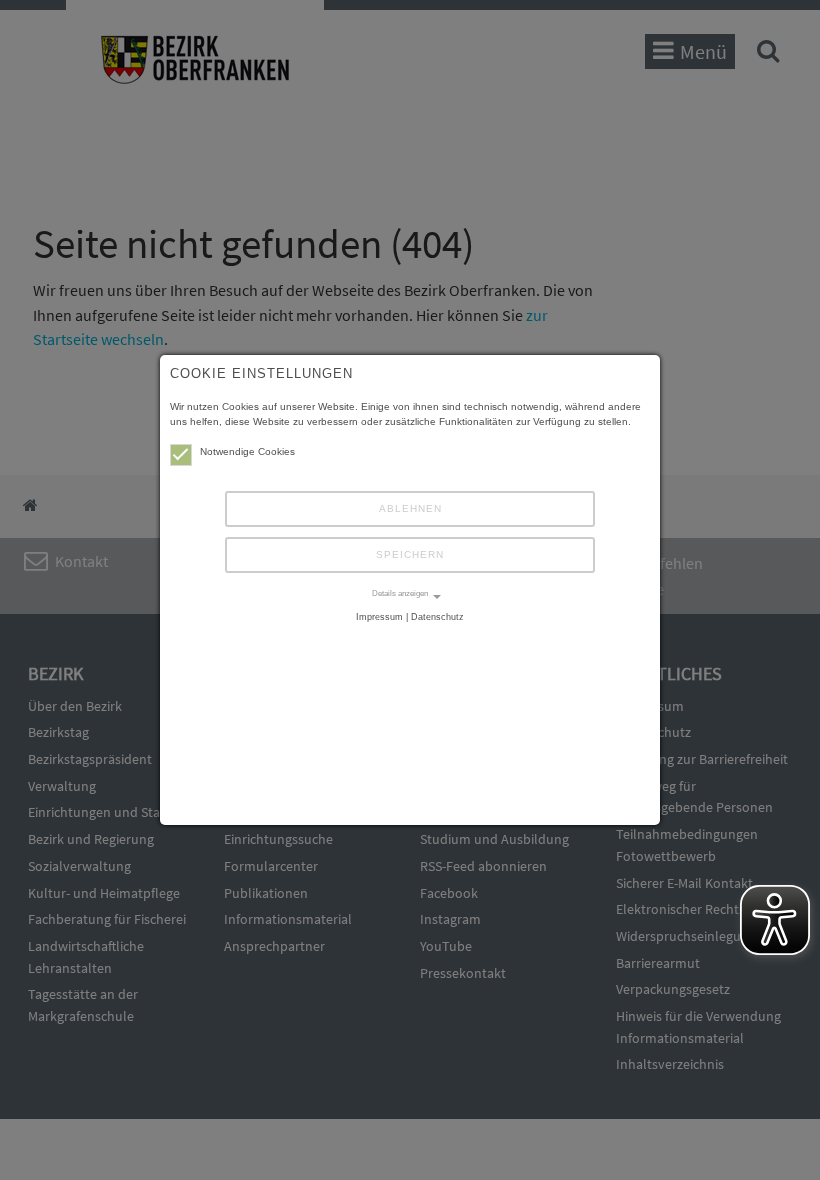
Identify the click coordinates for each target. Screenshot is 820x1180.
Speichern (410, 554)
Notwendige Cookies (247, 451)
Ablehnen (410, 508)
